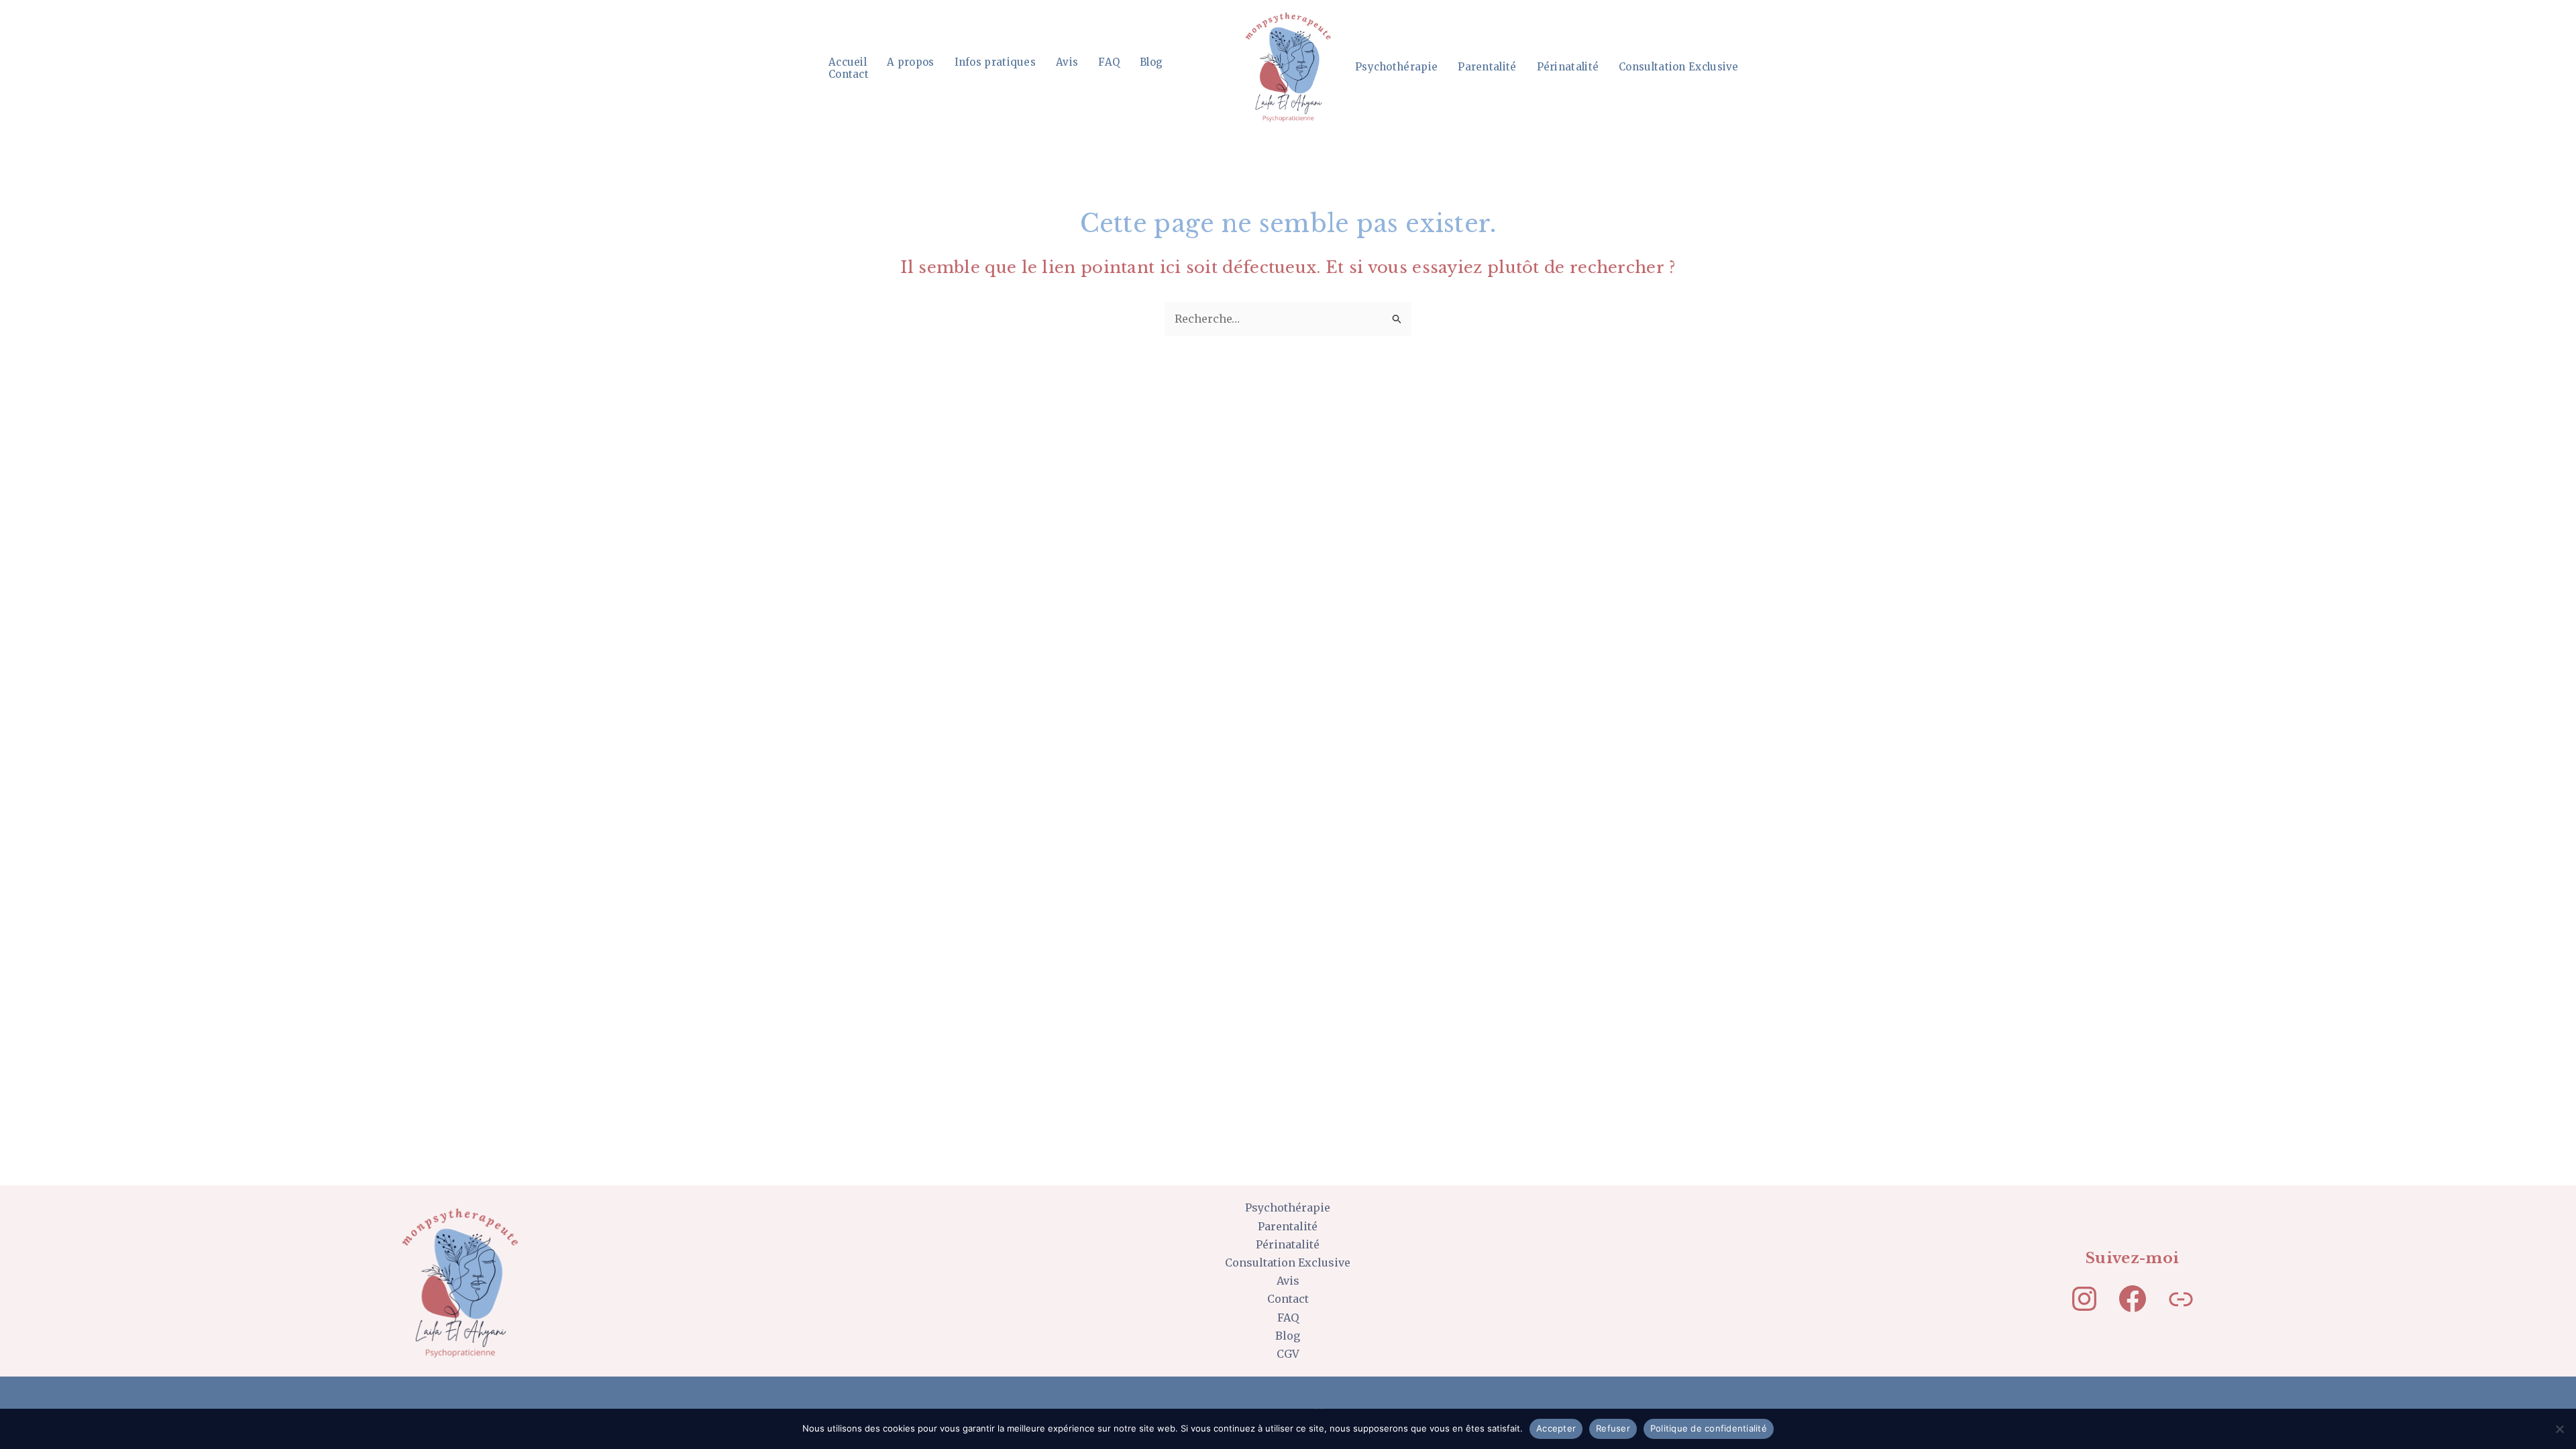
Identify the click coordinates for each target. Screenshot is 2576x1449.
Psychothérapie (1396, 67)
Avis (1067, 62)
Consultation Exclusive (1679, 67)
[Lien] (2181, 1299)
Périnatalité (1568, 67)
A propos (910, 62)
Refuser (1613, 1428)
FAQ (1109, 62)
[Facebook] (2133, 1299)
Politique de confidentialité (1709, 1428)
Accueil (848, 62)
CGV (1288, 1354)
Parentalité (1487, 67)
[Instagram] (2084, 1299)
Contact (849, 74)
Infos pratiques (996, 62)
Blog (1151, 62)
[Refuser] (2559, 1429)
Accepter (1556, 1428)
